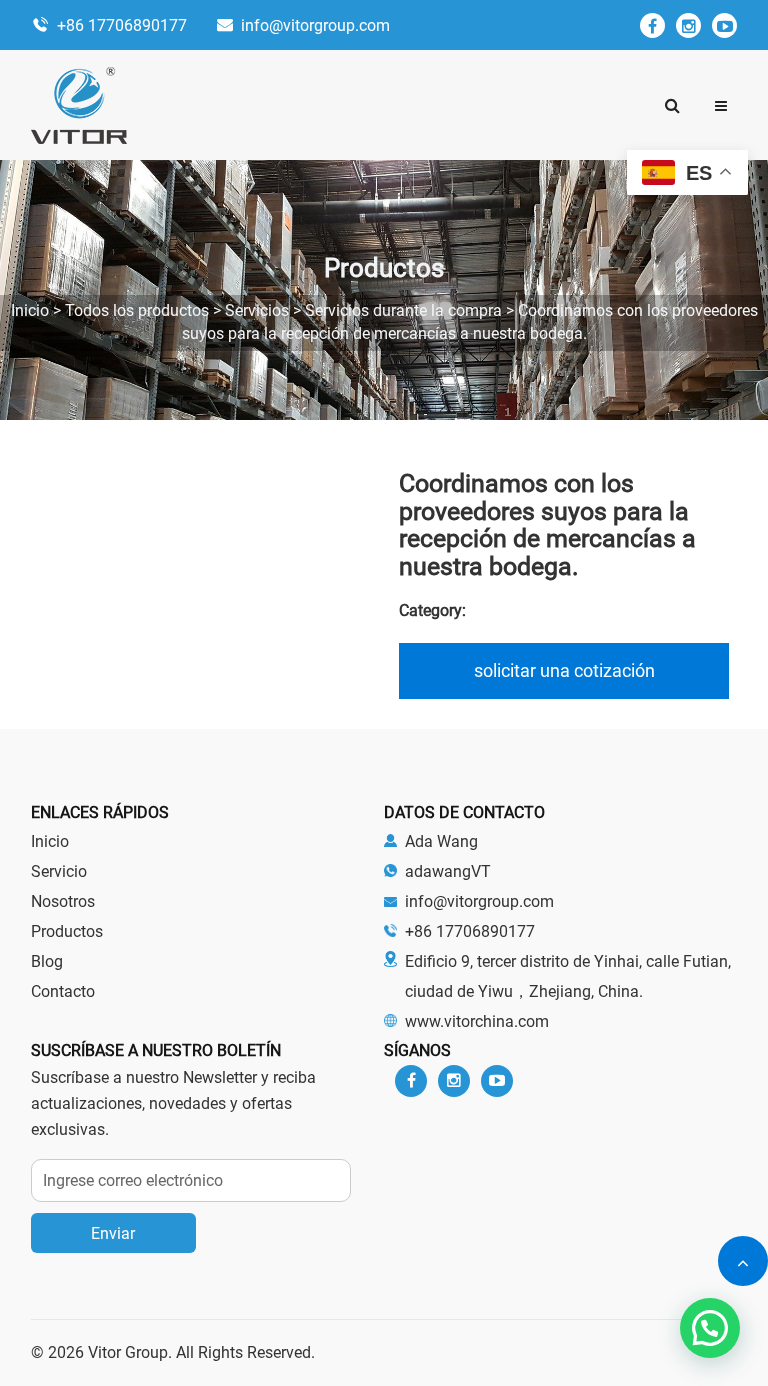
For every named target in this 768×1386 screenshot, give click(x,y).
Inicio (50, 841)
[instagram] (688, 25)
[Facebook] (652, 25)
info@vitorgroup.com (315, 25)
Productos (67, 931)
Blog (47, 961)
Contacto (63, 991)
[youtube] (724, 25)
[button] (721, 105)
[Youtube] (497, 1081)
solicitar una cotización (564, 670)
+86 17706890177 (122, 25)
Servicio (59, 871)
